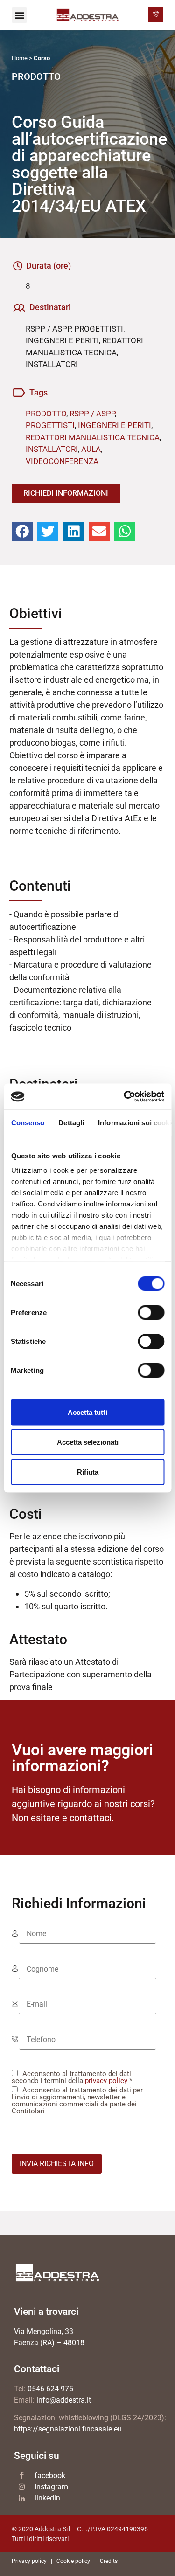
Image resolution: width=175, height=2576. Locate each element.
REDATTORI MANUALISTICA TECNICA (93, 437)
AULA (91, 449)
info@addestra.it (64, 2400)
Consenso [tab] (28, 1122)
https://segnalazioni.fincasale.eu (68, 2429)
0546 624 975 (50, 2389)
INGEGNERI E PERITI (115, 425)
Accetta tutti (87, 1412)
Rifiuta (88, 1472)
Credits (109, 2561)
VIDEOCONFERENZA (62, 461)
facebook (50, 2476)
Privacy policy (29, 2561)
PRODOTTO (46, 414)
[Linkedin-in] (22, 2499)
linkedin (47, 2498)
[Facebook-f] (22, 2475)
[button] (19, 15)
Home (20, 58)
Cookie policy (73, 2561)
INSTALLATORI (52, 449)
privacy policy (106, 2081)
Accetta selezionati (88, 1442)
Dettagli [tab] (71, 1122)
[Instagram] (22, 2487)
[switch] (151, 1312)
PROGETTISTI (50, 425)
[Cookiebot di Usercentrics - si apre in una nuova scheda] (125, 1097)
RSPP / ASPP (92, 414)
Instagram (51, 2487)
